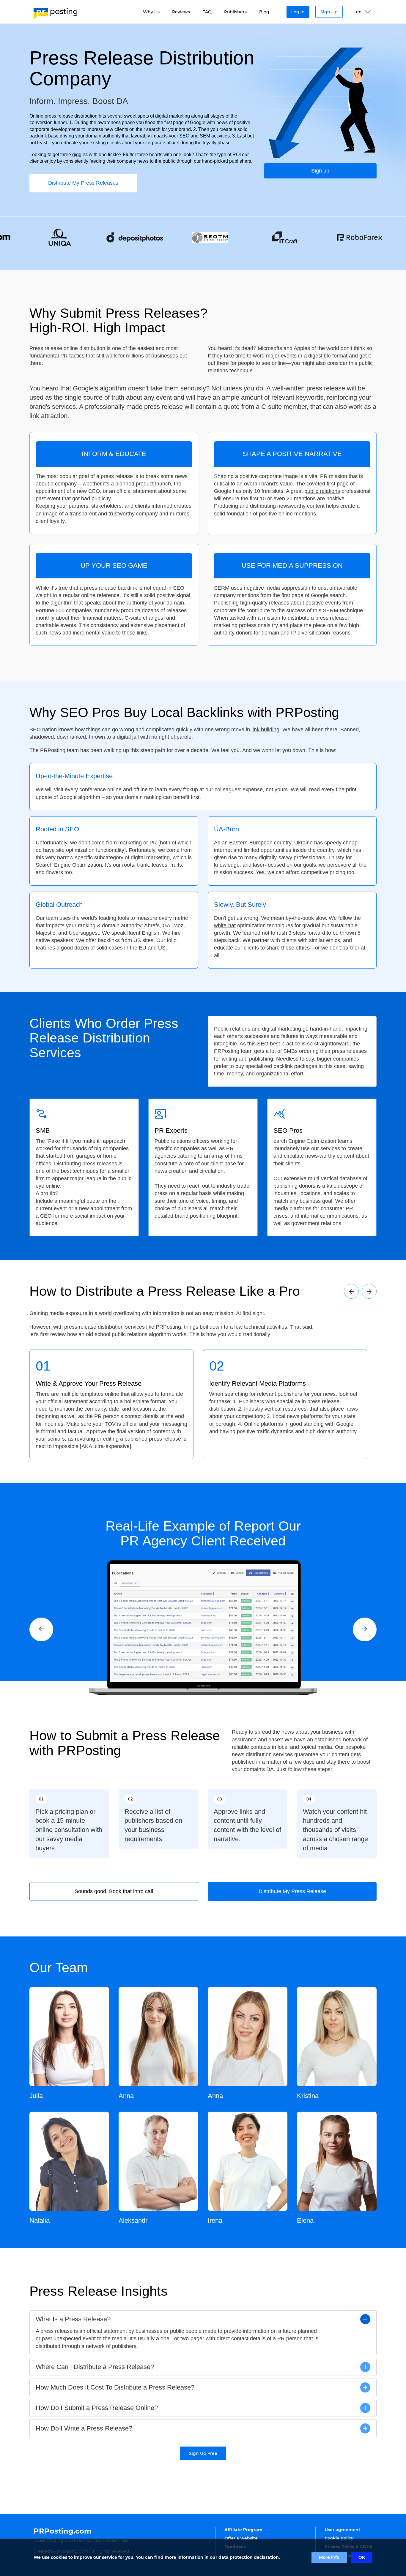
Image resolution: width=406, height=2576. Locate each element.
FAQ (207, 12)
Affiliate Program (243, 2530)
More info (329, 2557)
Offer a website (241, 2538)
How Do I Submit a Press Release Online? (97, 2408)
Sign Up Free (203, 2453)
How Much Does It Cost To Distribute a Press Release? (115, 2387)
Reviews (181, 12)
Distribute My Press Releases (83, 183)
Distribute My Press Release (292, 1891)
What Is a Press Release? (73, 2319)
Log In (298, 12)
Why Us (151, 12)
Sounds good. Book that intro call (114, 1891)
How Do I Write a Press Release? (84, 2428)
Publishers (235, 12)
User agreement (342, 2530)
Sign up (320, 171)
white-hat (225, 925)
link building (265, 730)
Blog (264, 12)
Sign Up (329, 12)
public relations (322, 491)
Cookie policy (339, 2538)
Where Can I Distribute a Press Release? (95, 2367)
